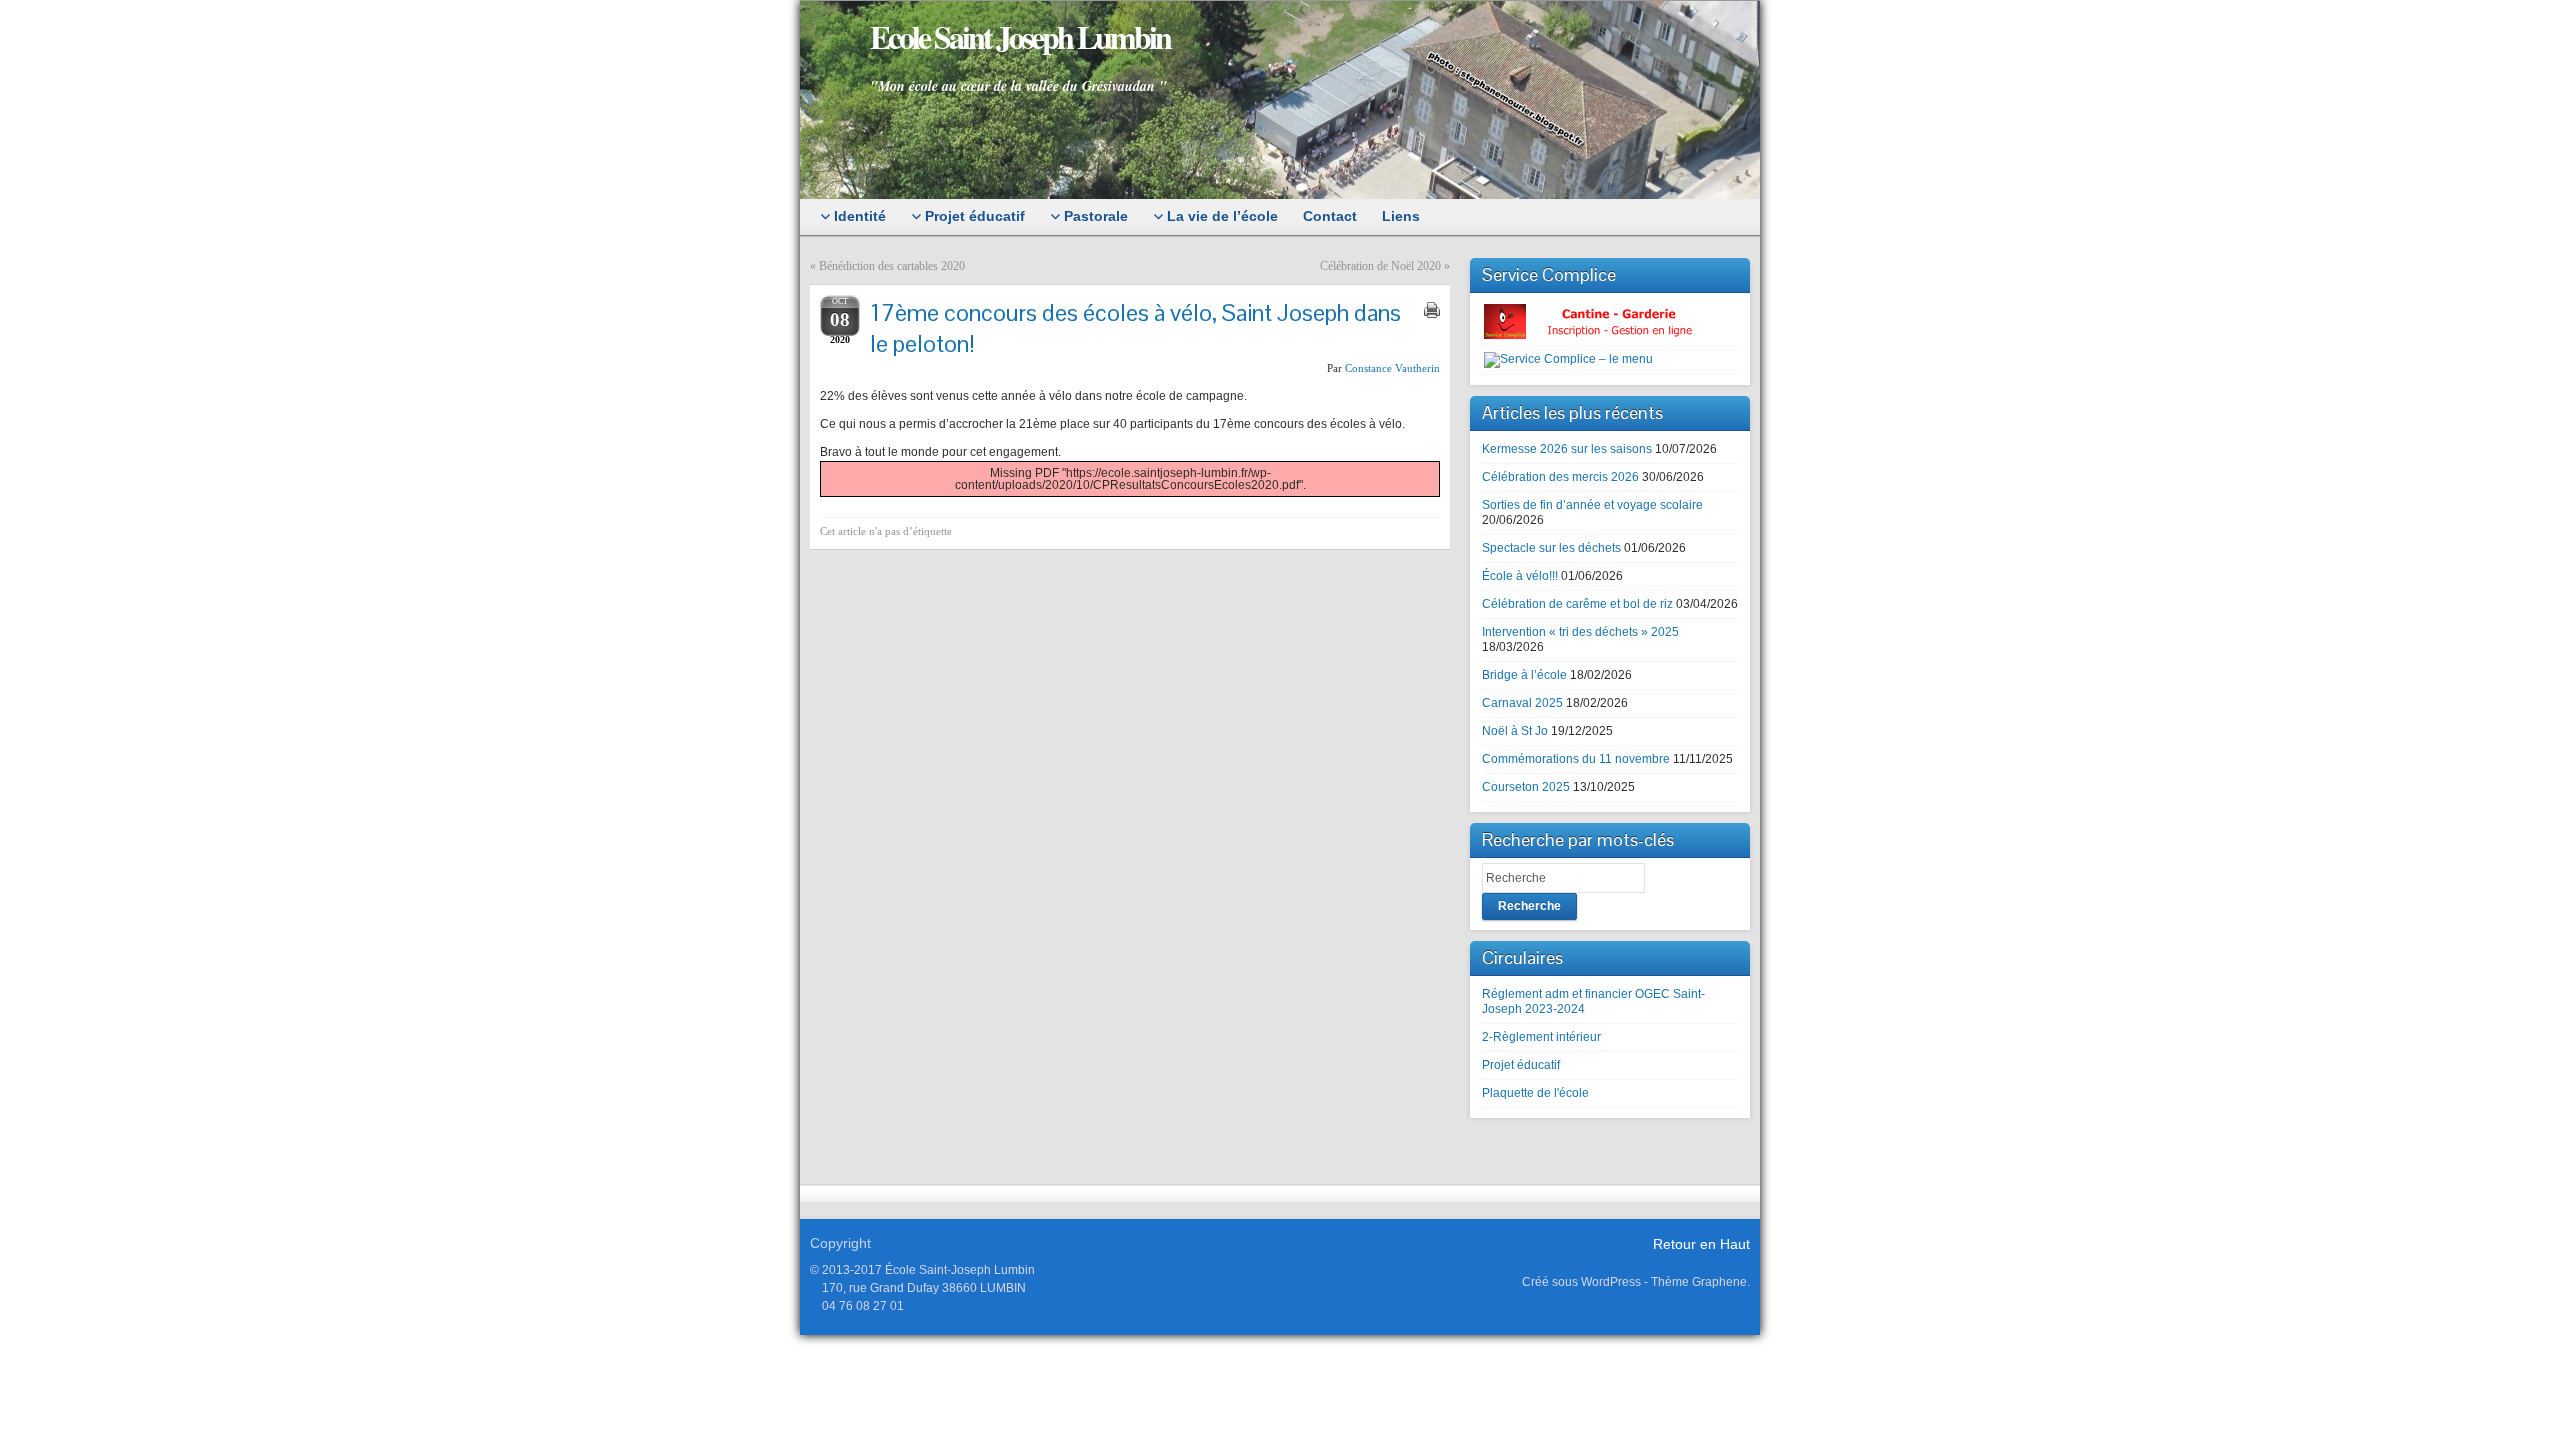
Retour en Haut (1701, 1244)
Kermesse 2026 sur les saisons (1567, 449)
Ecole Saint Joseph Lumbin (1020, 36)
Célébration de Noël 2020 (1380, 266)
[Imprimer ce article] (1432, 310)
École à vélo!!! (1520, 576)
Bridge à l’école (1524, 675)
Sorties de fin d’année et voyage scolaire (1592, 505)
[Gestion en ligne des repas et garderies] (1605, 321)
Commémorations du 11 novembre (1576, 759)
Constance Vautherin (1392, 368)
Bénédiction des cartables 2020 (892, 266)
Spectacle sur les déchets (1551, 548)
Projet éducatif (1521, 1065)
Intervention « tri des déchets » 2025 (1580, 632)
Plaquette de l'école (1535, 1093)
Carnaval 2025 (1522, 703)
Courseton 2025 (1526, 787)
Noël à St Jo (1515, 731)
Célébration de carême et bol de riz (1577, 604)
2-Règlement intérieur (1541, 1037)
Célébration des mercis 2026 (1560, 477)
